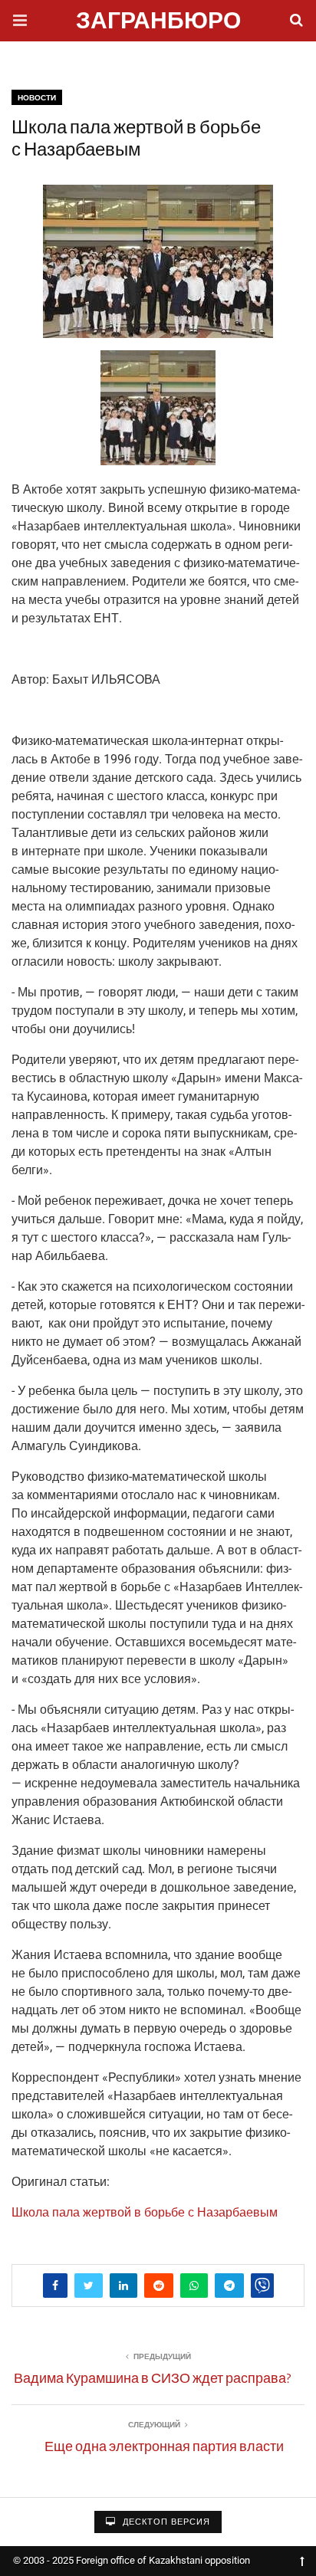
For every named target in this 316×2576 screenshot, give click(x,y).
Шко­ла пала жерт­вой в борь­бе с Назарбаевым (145, 2212)
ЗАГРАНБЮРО (158, 23)
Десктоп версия (165, 2522)
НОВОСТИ (37, 98)
